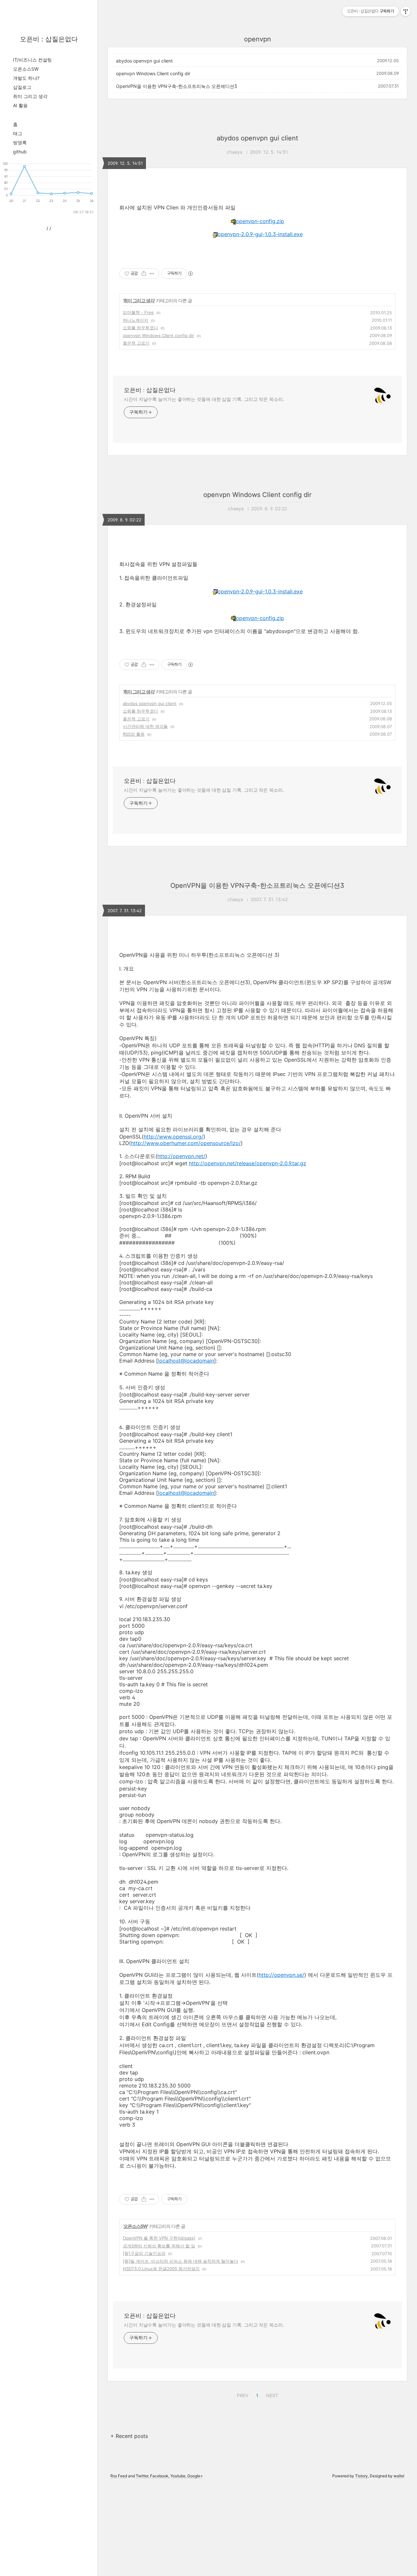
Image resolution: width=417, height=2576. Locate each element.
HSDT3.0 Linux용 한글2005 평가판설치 (161, 2269)
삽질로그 (22, 87)
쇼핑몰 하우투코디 (140, 328)
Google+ (195, 2476)
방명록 (20, 142)
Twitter (142, 2476)
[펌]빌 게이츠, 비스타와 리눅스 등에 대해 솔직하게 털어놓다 (180, 2261)
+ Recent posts (129, 2436)
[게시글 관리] (152, 274)
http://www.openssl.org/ (173, 1137)
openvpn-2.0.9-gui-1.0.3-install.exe (260, 234)
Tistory (361, 2476)
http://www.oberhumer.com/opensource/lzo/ (186, 1143)
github (20, 152)
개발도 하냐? (26, 78)
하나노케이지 (136, 320)
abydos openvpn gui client (144, 61)
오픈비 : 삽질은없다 (49, 39)
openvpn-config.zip (260, 221)
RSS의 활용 (134, 734)
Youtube (178, 2476)
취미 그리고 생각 (30, 96)
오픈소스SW (26, 69)
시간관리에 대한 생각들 (145, 726)
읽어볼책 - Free (138, 312)
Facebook (159, 2476)
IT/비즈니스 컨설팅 (32, 60)
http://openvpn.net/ (181, 1156)
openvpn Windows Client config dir (153, 73)
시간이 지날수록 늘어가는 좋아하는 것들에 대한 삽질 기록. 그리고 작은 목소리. (204, 399)
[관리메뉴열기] (406, 11)
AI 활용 (20, 105)
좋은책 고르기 (136, 343)
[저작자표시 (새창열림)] (190, 274)
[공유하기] (144, 274)
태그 (18, 133)
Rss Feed (119, 2476)
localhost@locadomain (186, 1361)
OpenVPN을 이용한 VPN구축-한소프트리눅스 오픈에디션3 (177, 86)
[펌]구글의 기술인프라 (144, 2253)
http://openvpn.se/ (281, 1975)
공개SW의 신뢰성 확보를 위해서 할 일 (159, 2246)
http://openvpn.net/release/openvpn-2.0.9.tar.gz (248, 1163)
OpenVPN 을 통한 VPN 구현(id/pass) (159, 2238)
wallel (399, 2476)
